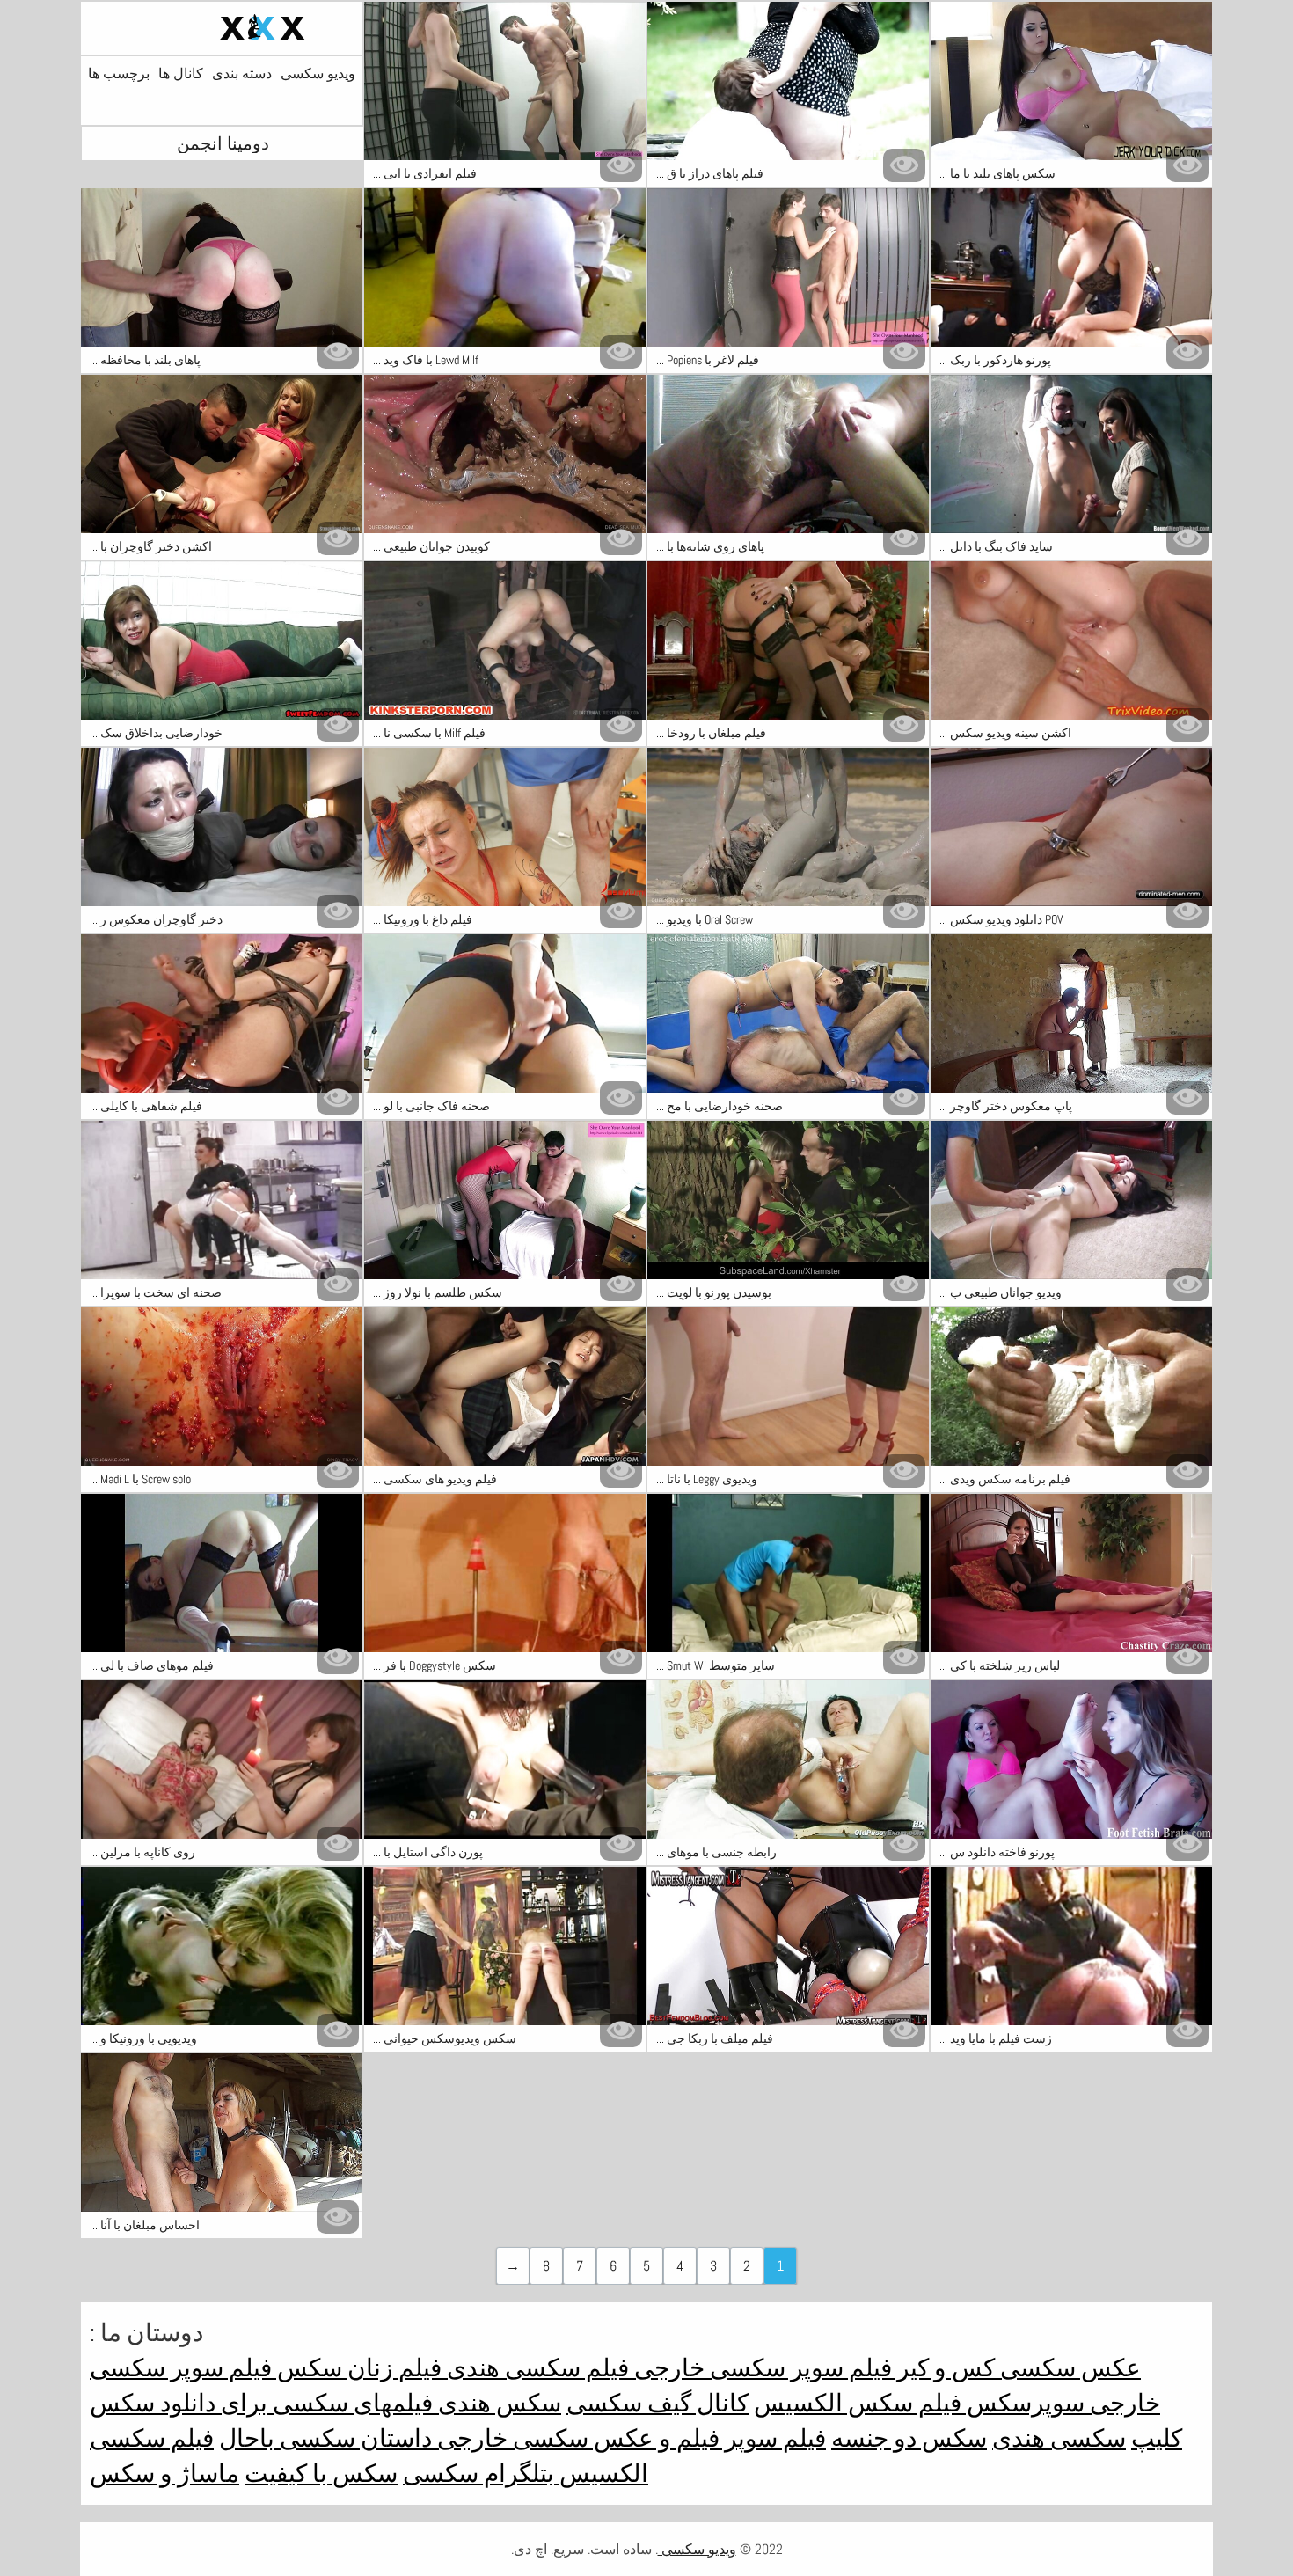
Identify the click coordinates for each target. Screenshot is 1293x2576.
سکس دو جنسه (909, 2438)
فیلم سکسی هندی (535, 2368)
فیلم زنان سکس (357, 2368)
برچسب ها (119, 74)
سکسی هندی (1059, 2438)
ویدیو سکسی (318, 74)
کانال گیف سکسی (657, 2403)
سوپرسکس (1023, 2403)
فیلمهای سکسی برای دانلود (294, 2403)
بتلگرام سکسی (478, 2474)
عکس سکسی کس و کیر (1016, 2368)
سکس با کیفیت (321, 2474)
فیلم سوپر (773, 2438)
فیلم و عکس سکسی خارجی (576, 2438)
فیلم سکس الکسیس (858, 2403)
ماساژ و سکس (164, 2474)
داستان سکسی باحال (325, 2438)
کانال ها (181, 74)
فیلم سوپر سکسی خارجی (760, 2368)
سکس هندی (497, 2403)
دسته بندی (242, 74)
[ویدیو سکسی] (222, 28)
